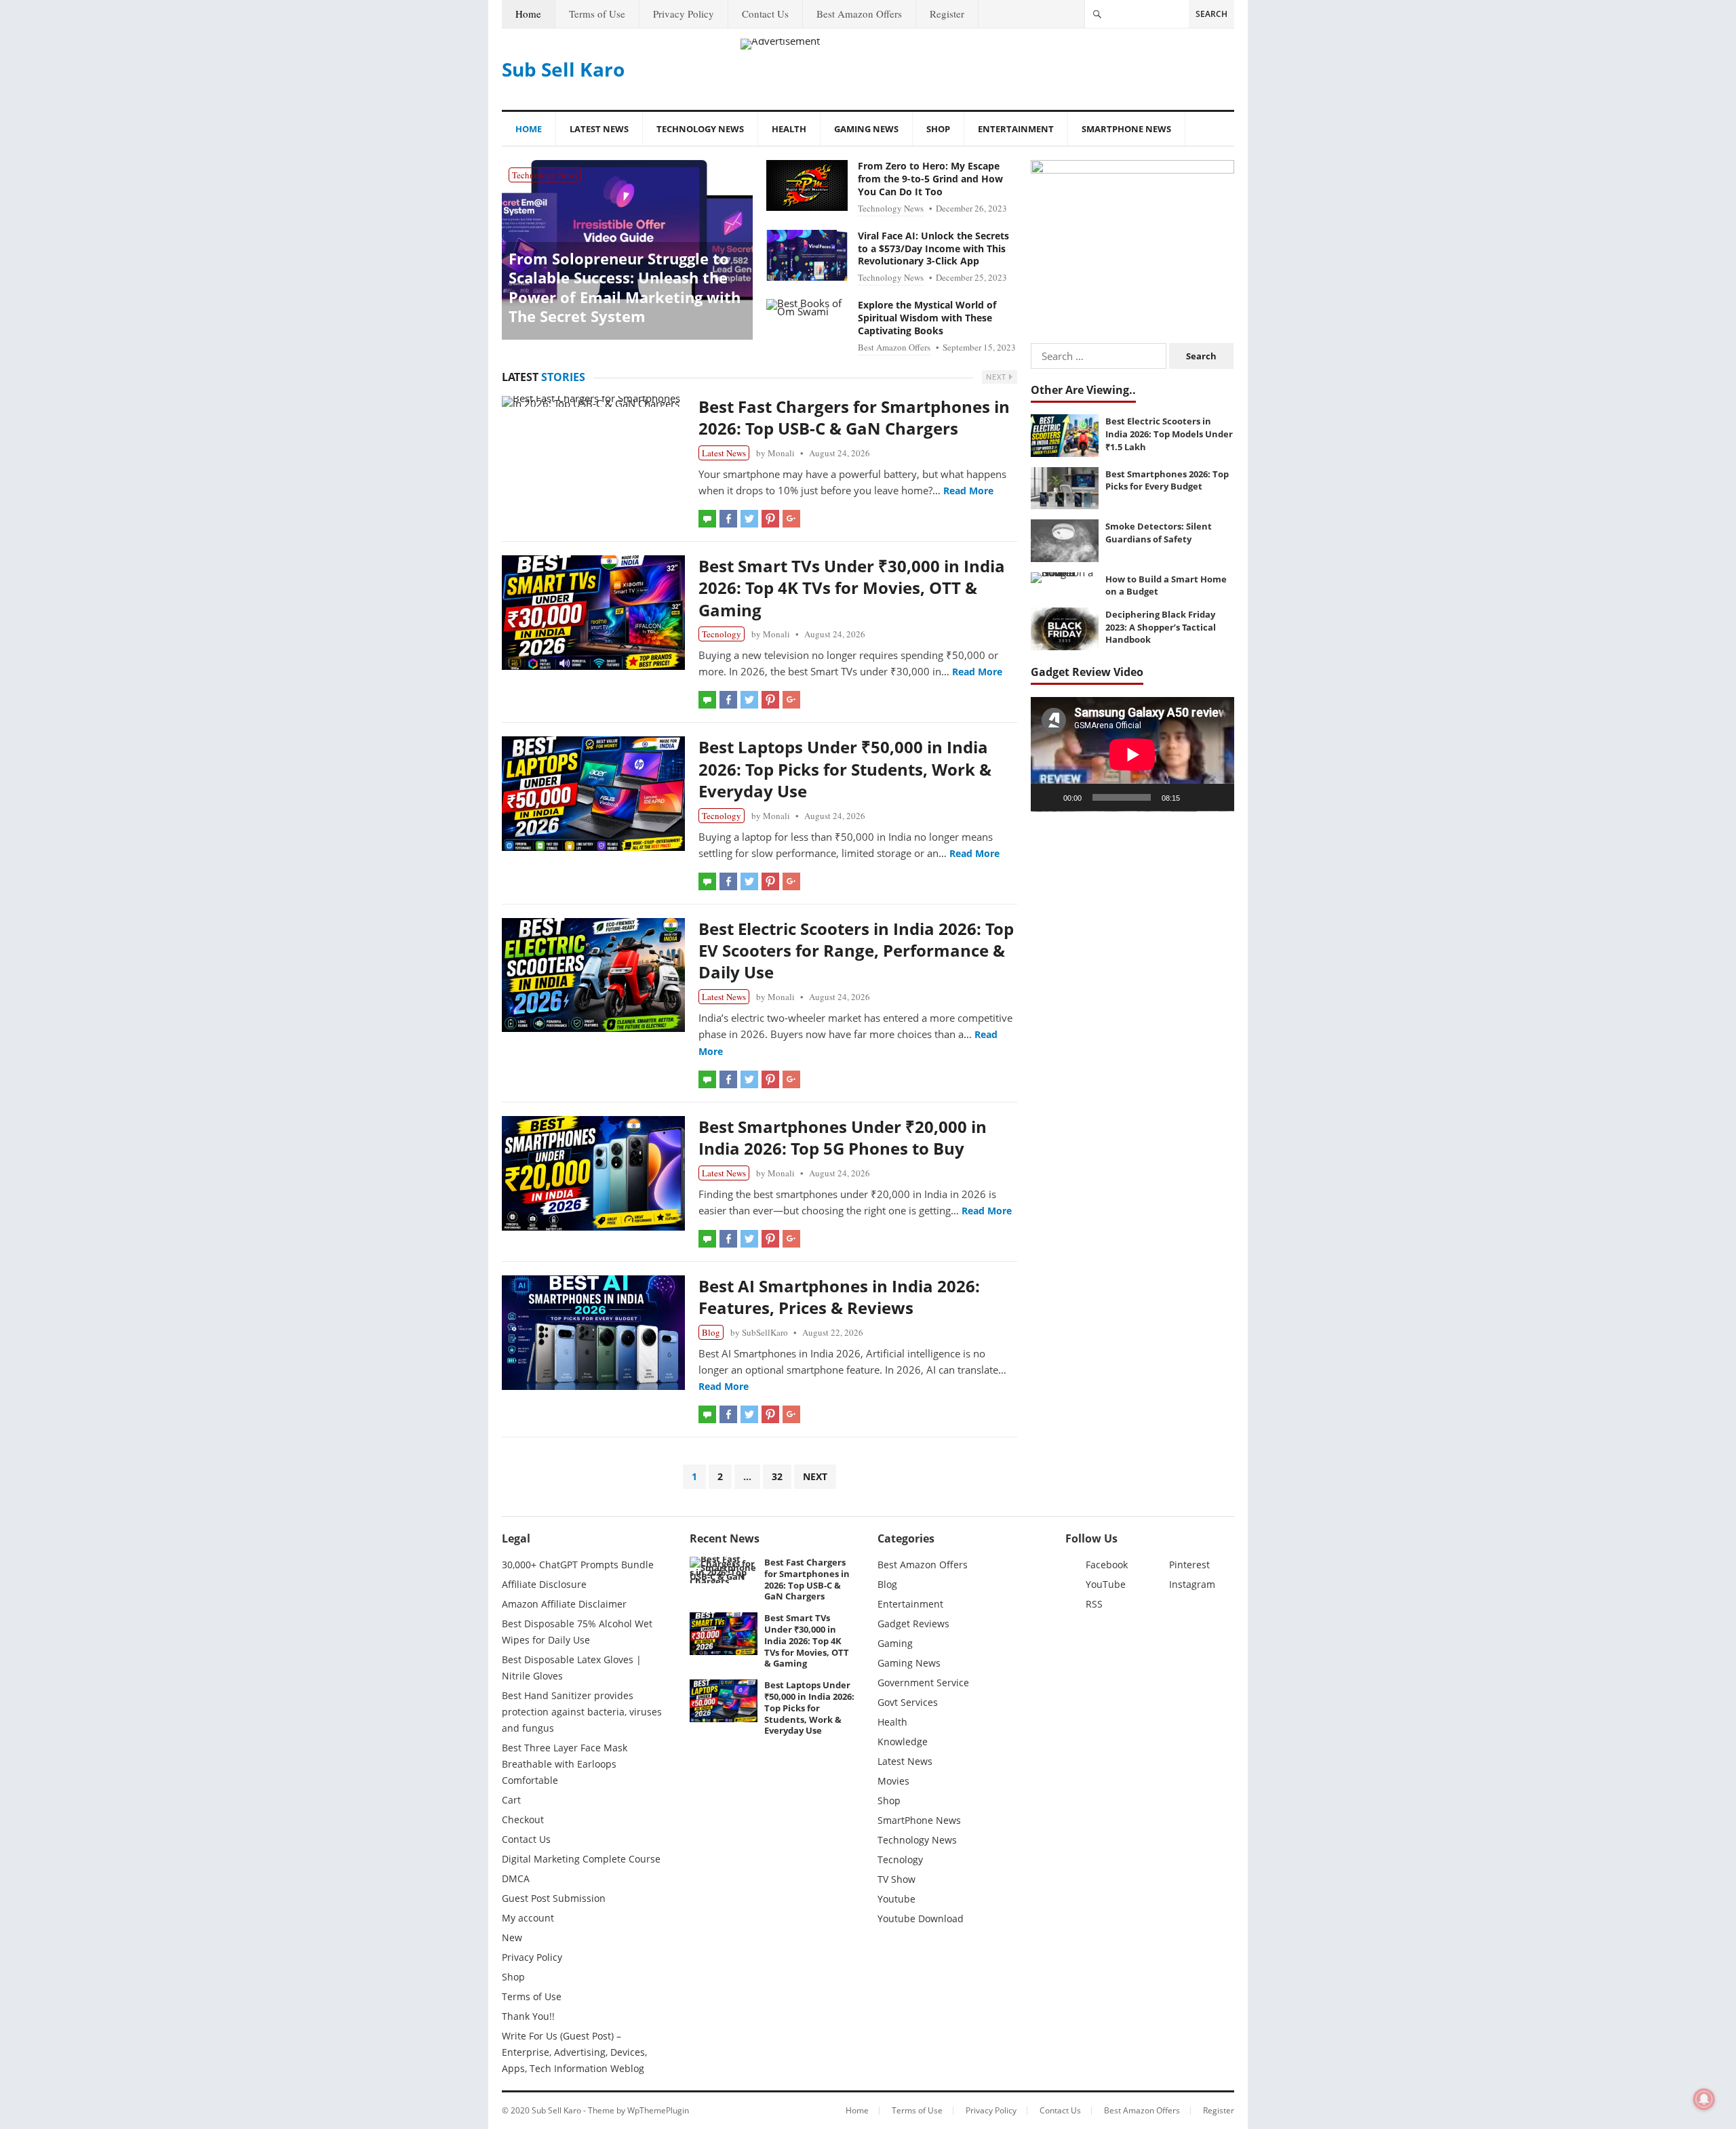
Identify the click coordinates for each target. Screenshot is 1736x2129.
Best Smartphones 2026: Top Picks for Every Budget (1167, 480)
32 (777, 1476)
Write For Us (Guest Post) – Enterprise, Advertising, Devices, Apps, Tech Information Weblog (574, 2052)
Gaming (895, 1643)
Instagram (1192, 1584)
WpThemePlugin (658, 2110)
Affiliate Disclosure (544, 1584)
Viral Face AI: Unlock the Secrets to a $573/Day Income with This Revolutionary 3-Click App (933, 248)
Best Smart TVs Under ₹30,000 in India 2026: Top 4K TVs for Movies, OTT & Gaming (852, 588)
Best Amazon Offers (859, 14)
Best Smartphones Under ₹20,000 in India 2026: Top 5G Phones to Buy (843, 1137)
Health (789, 129)
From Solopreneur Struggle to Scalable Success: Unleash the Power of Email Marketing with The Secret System (625, 287)
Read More (968, 491)
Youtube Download (921, 1918)
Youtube (896, 1899)
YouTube (1106, 1584)
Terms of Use (597, 14)
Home (528, 14)
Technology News (700, 129)
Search (1211, 14)
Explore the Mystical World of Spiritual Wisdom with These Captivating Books (927, 318)
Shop (938, 129)
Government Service (923, 1683)
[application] (1132, 754)
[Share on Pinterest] (770, 519)
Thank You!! (528, 2016)
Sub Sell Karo (563, 69)
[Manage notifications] (1704, 2099)
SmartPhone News (1126, 129)
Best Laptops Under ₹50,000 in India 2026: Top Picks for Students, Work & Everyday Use (845, 769)
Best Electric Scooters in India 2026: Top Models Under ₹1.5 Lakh (1169, 434)
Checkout (523, 1819)
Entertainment (1016, 129)
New (512, 1937)
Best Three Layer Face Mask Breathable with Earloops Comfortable (565, 1764)
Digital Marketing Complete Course (581, 1859)
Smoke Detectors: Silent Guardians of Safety (1159, 533)
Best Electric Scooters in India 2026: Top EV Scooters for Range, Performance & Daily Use (856, 951)
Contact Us (765, 14)
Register (947, 14)
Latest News (599, 129)
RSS (1094, 1604)
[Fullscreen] (1217, 797)
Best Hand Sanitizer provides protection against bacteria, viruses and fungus (582, 1712)
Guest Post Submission (554, 1898)
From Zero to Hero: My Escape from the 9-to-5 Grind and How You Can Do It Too (930, 179)
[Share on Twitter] (749, 519)
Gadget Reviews (913, 1624)
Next (998, 377)
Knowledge (903, 1742)
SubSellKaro (765, 1332)
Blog (711, 1332)
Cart (511, 1800)
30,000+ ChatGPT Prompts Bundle (578, 1565)
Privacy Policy (684, 14)
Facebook (1107, 1565)
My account (528, 1918)
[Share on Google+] (791, 519)
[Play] (1048, 797)
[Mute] (1195, 797)
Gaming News (866, 129)
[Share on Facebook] (728, 519)
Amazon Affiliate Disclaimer (564, 1604)
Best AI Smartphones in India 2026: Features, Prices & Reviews (839, 1297)
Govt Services (908, 1702)
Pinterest (1189, 1565)
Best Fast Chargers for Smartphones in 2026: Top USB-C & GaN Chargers (854, 417)
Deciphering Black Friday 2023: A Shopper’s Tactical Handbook (1161, 627)
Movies (893, 1781)
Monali (781, 453)
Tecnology (722, 634)
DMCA (516, 1878)
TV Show (896, 1879)
